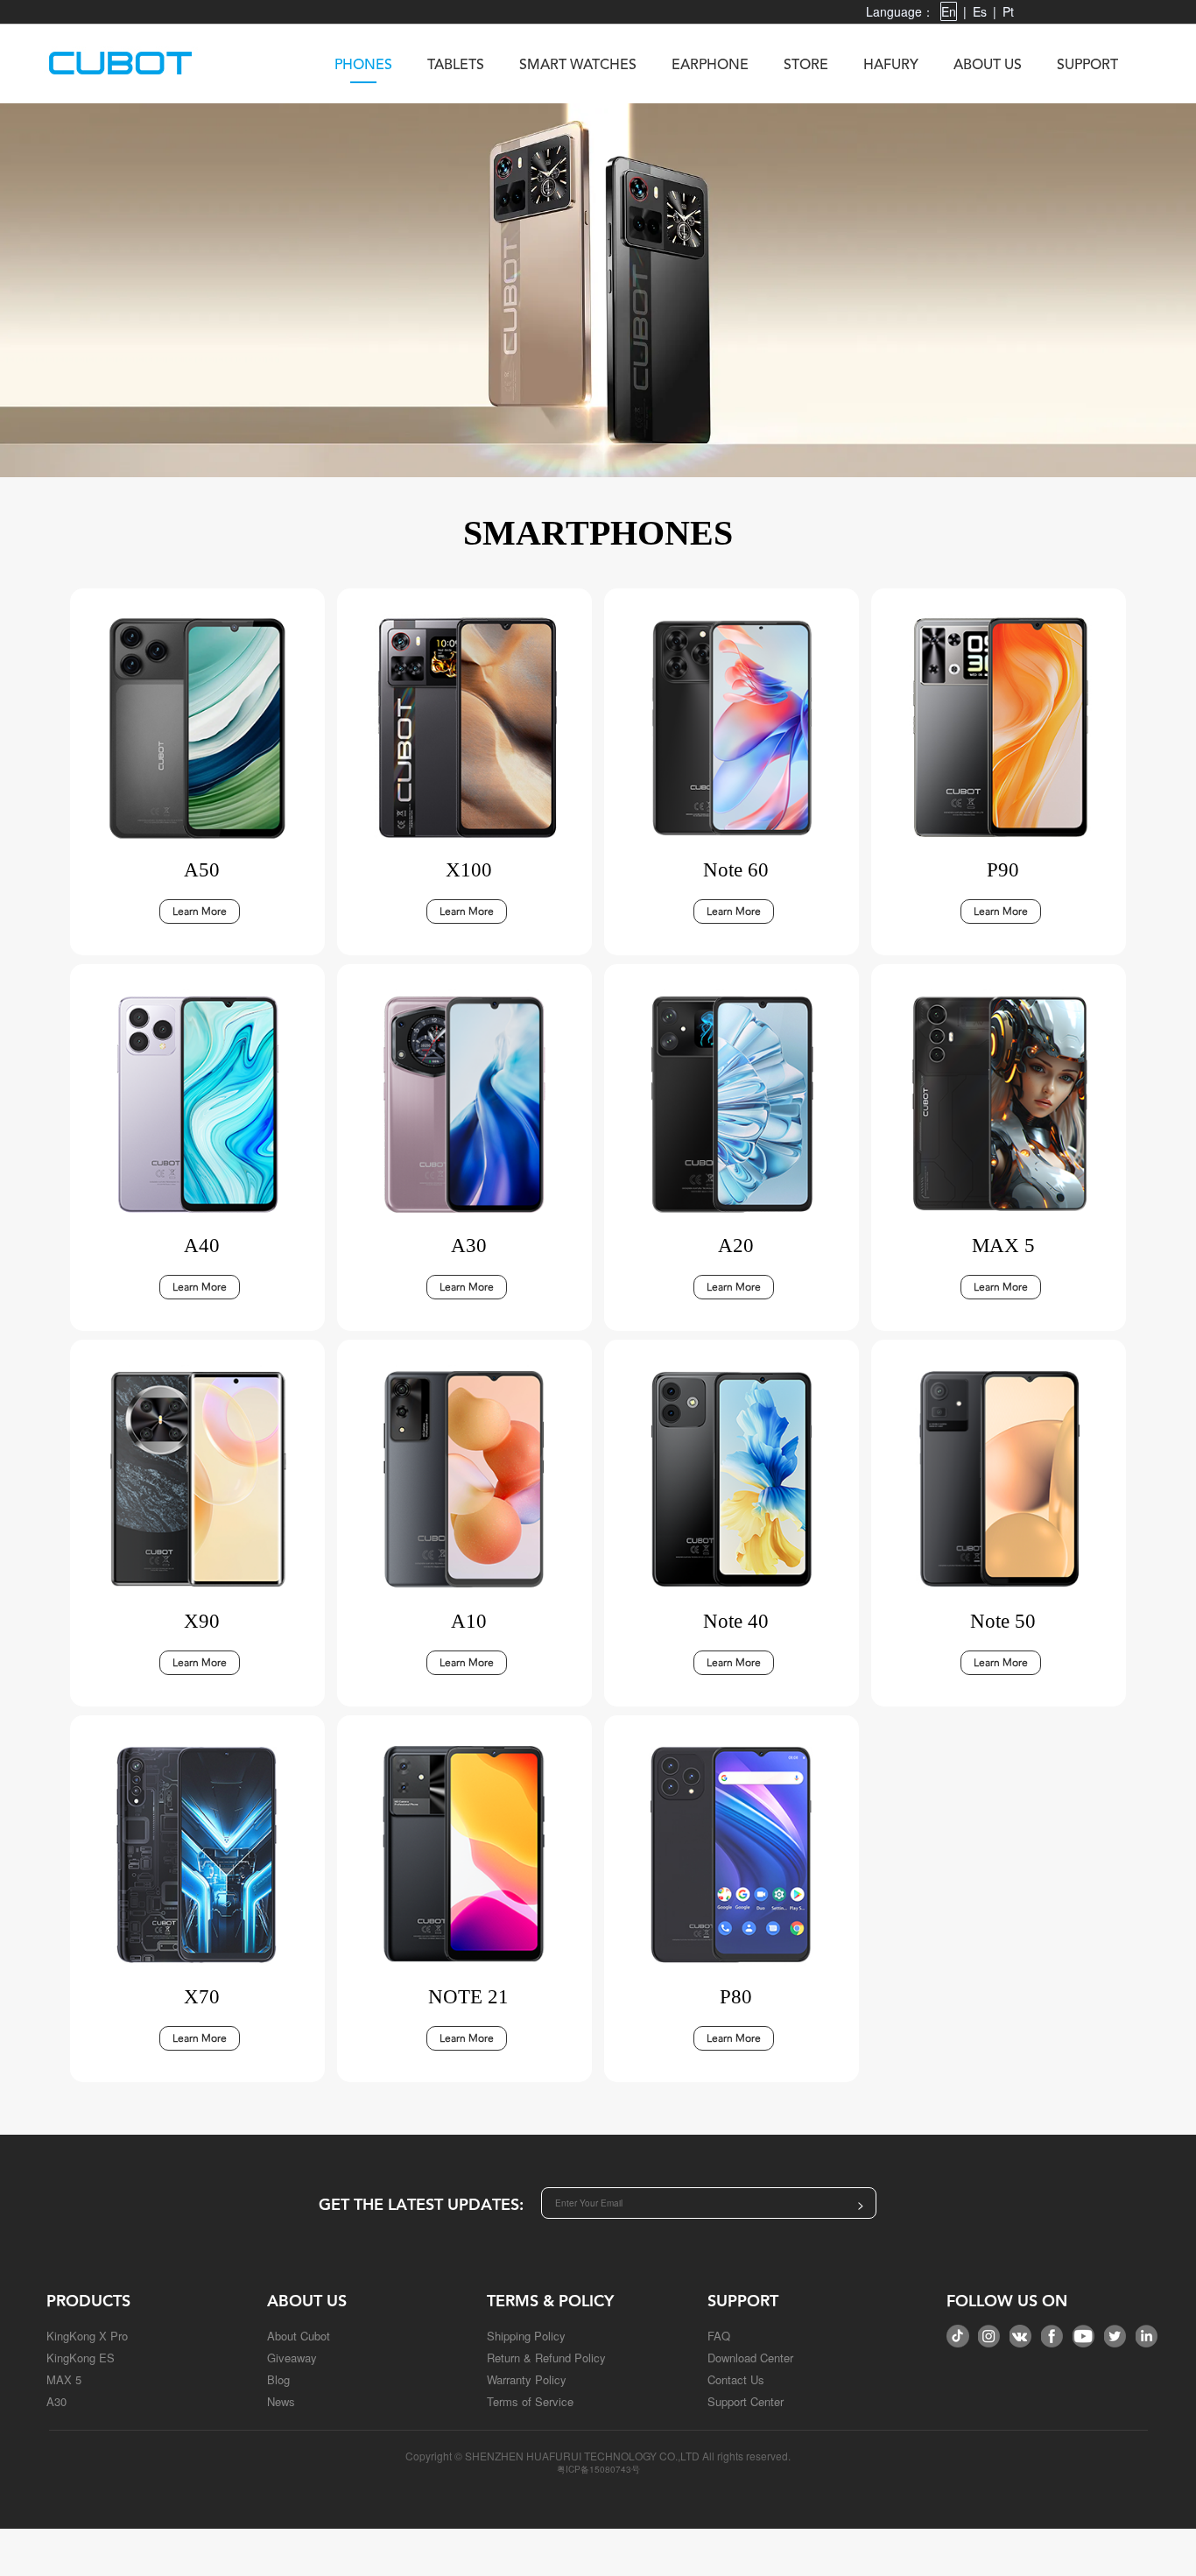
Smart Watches (578, 66)
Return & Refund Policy (546, 2358)
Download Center (750, 2358)
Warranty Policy (527, 2379)
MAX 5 (64, 2379)
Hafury (891, 66)
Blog (278, 2379)
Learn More (200, 911)
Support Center (746, 2401)
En (949, 11)
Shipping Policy (526, 2336)
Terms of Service (530, 2401)
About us (988, 66)
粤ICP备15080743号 (598, 2469)
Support (1087, 66)
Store (806, 66)
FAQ (719, 2336)
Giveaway (292, 2358)
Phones (363, 66)
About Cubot (299, 2336)
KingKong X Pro (87, 2336)
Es (980, 11)
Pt (1008, 11)
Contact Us (736, 2379)
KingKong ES (81, 2358)
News (281, 2401)
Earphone (710, 66)
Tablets (456, 66)
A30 (56, 2401)
